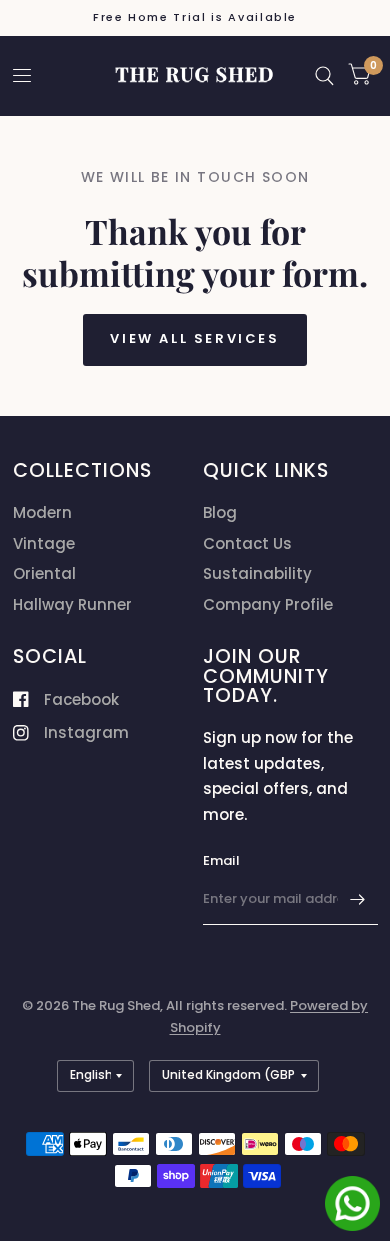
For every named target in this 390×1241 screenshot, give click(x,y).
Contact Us (247, 543)
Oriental (44, 573)
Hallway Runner (72, 604)
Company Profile (268, 604)
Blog (220, 512)
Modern (42, 512)
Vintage (44, 543)
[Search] (324, 75)
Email (221, 860)
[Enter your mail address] (358, 899)
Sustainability (257, 573)
